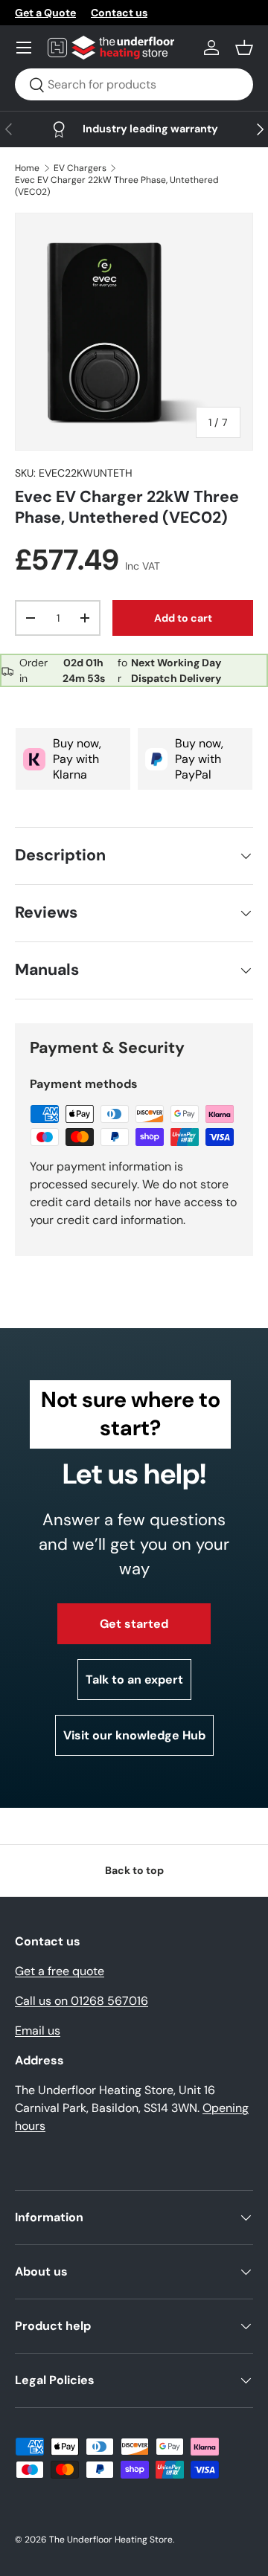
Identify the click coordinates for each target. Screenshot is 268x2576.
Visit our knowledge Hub (134, 1735)
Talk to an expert (134, 1680)
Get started (134, 1624)
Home (27, 168)
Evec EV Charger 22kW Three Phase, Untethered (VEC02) (117, 186)
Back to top (134, 1870)
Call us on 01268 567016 (82, 2001)
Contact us (119, 13)
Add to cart (183, 618)
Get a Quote (45, 13)
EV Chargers (80, 168)
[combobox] (134, 84)
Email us (38, 2031)
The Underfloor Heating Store (111, 2540)
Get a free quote (60, 1971)
